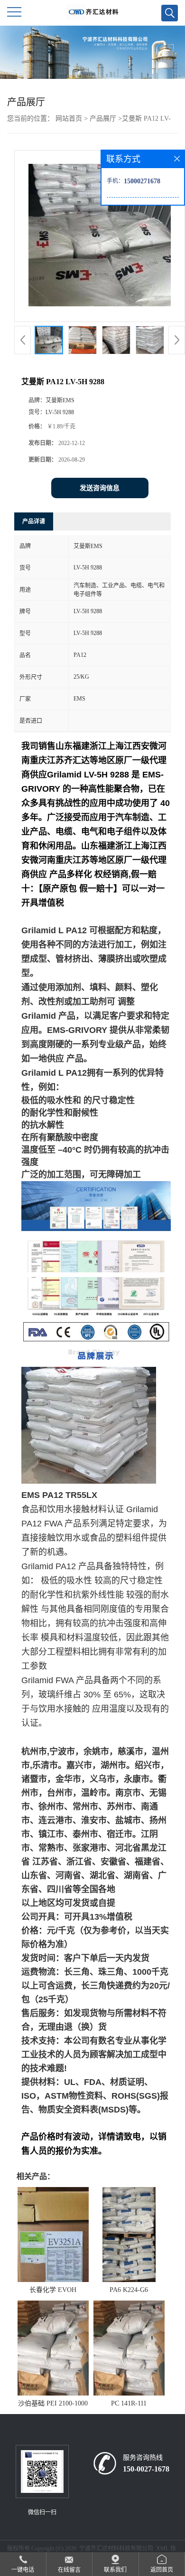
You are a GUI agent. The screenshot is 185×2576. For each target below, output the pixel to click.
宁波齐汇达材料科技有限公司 (116, 2548)
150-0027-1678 (146, 2469)
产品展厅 (103, 118)
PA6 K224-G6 (129, 2290)
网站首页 (69, 118)
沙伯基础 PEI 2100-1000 (53, 2403)
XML (162, 2548)
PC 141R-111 (129, 2403)
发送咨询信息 (100, 488)
